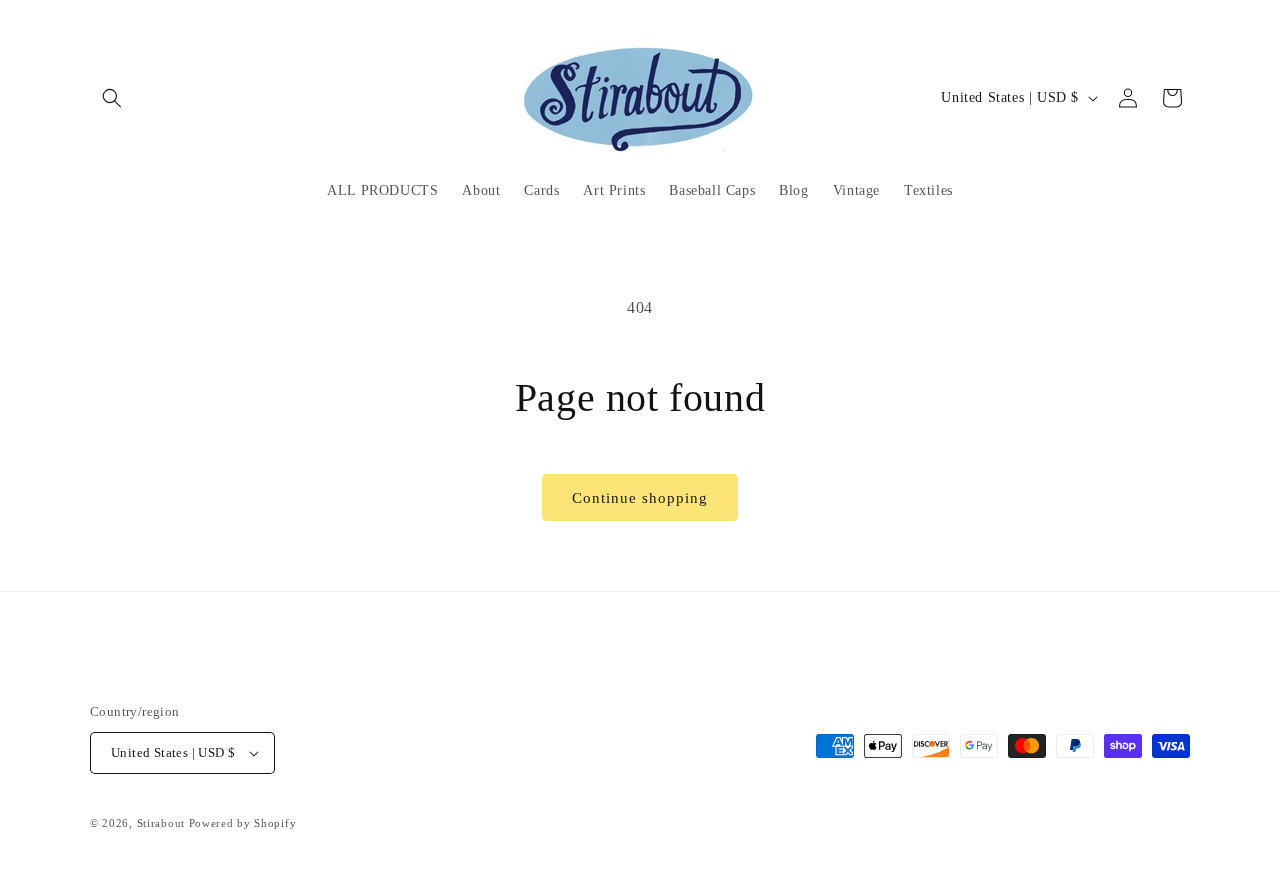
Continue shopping (640, 498)
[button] (112, 98)
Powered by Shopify (243, 823)
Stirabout (161, 823)
